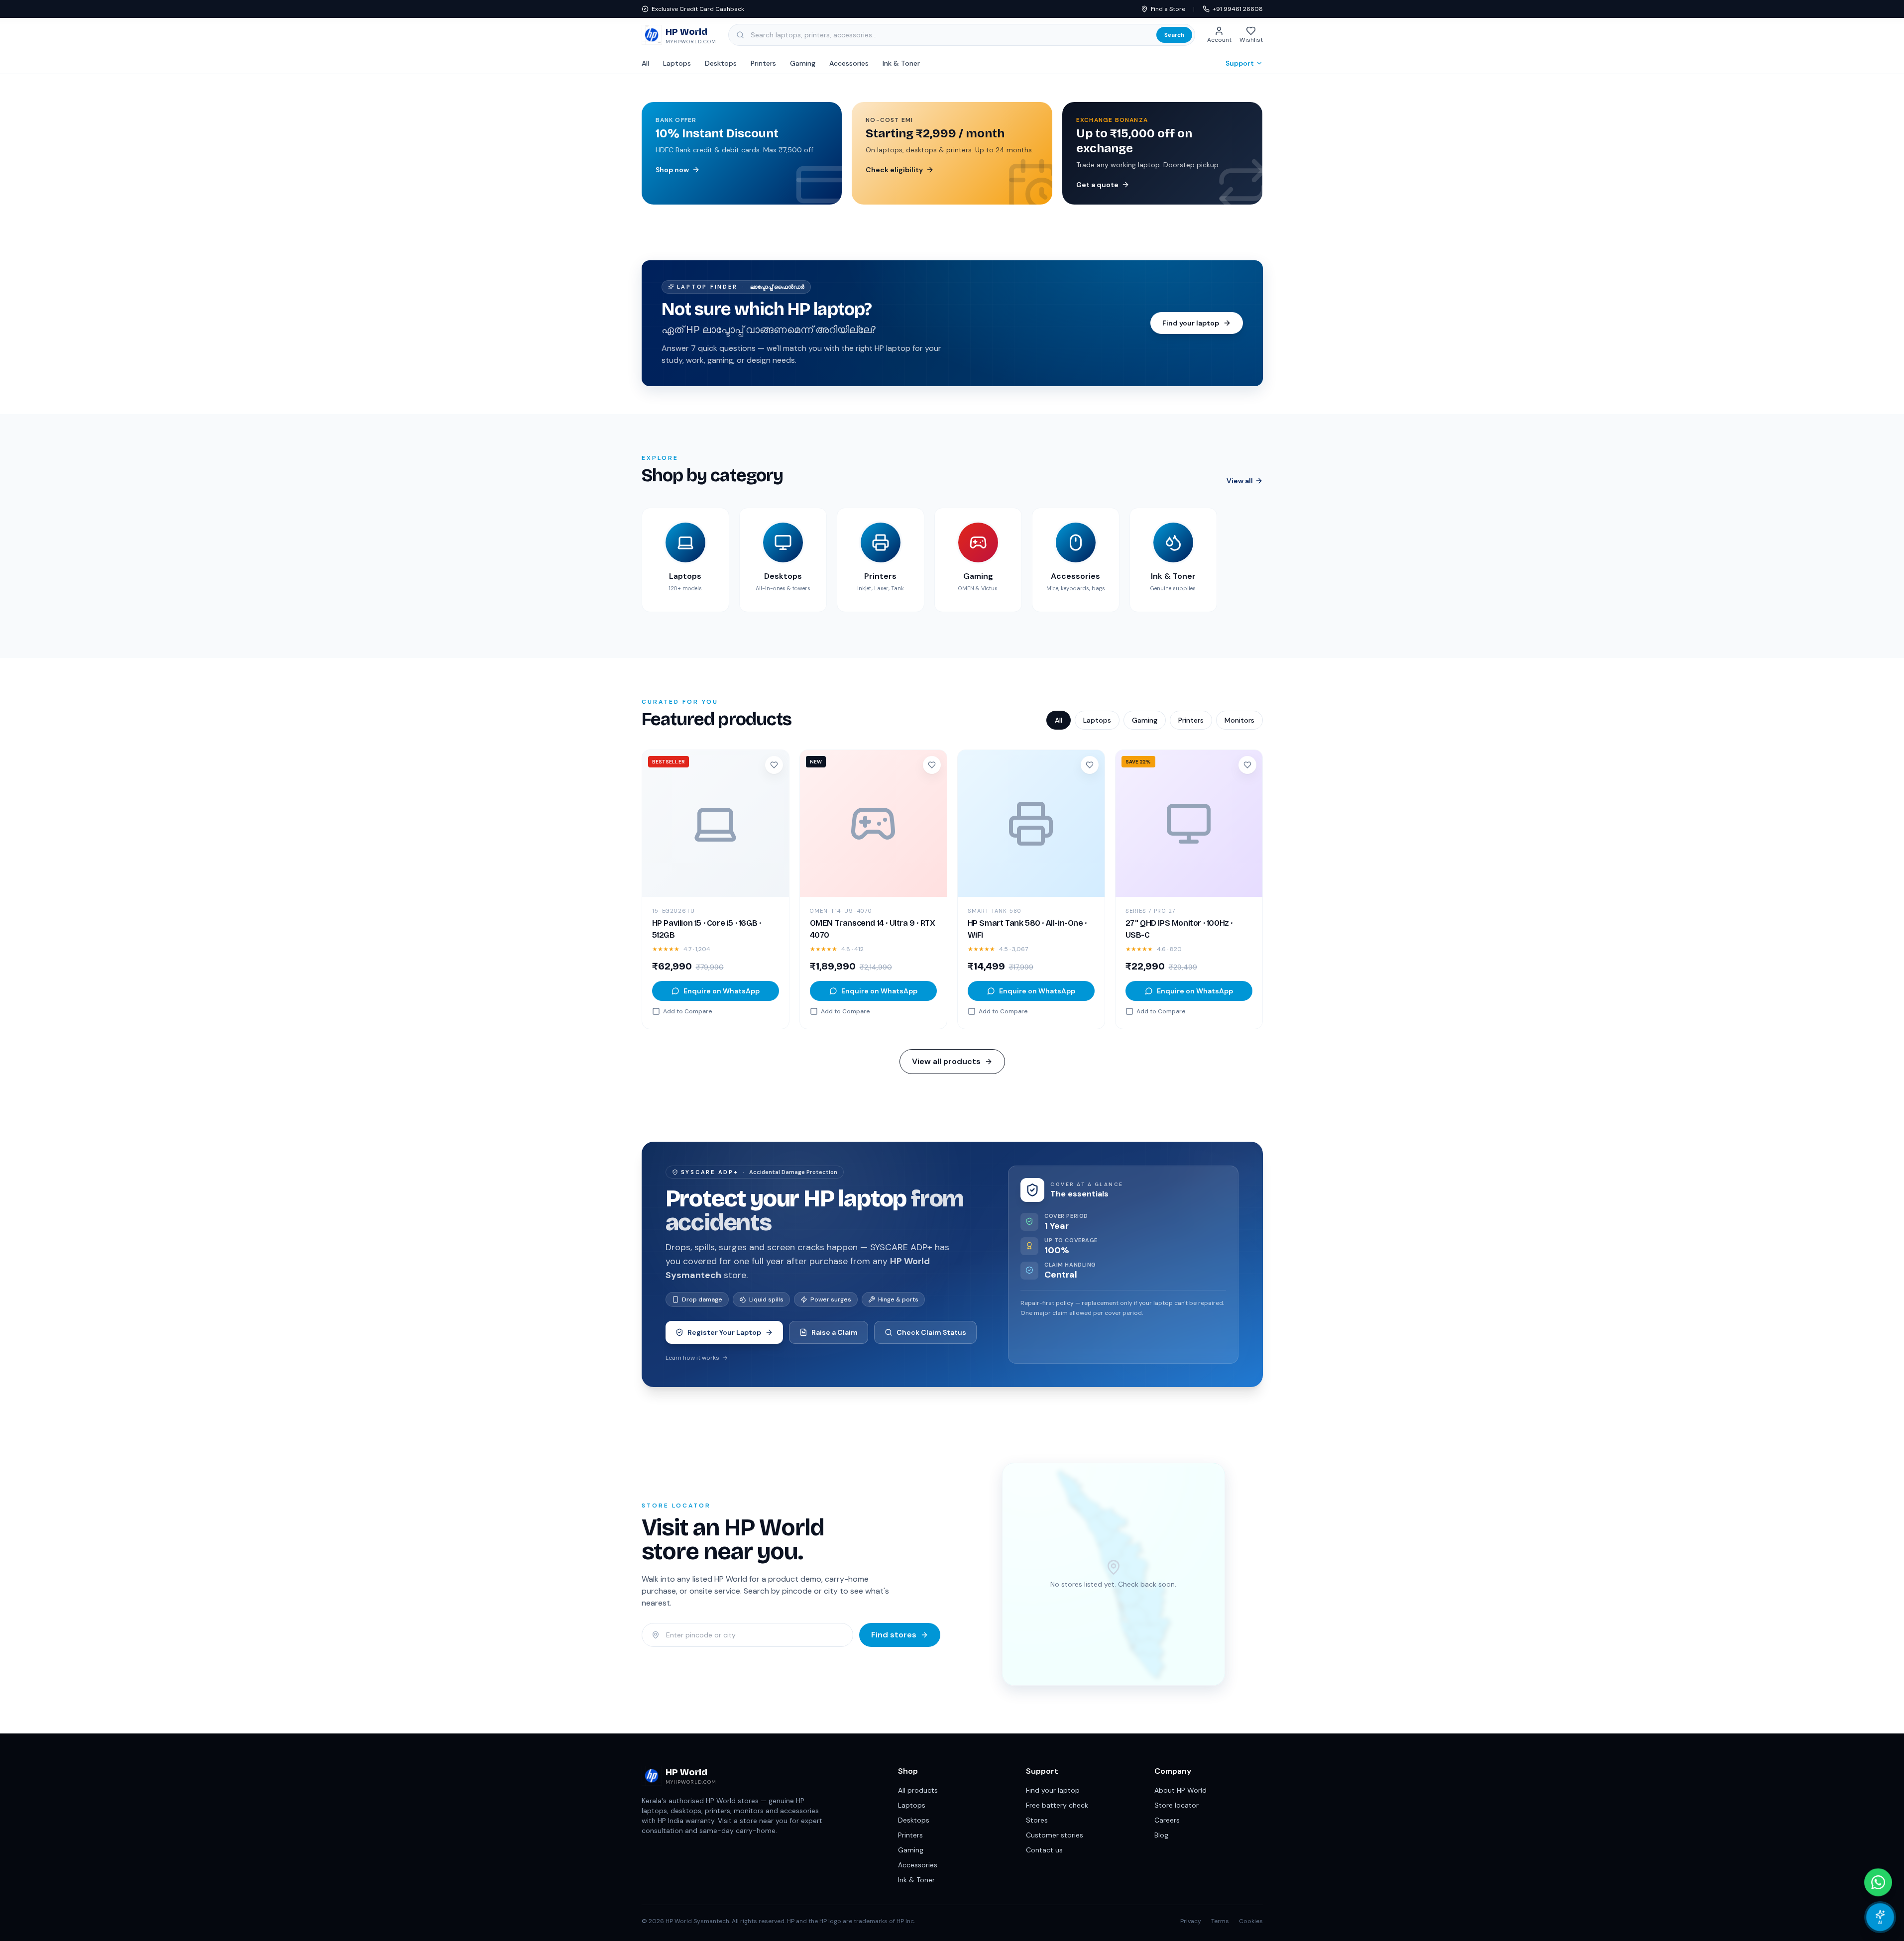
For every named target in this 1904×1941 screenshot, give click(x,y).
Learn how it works (692, 1358)
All (645, 63)
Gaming (803, 63)
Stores (1037, 1820)
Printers (763, 63)
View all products (946, 1061)
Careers (1167, 1820)
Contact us (1044, 1850)
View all (1240, 481)
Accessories (849, 63)
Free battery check (1057, 1805)
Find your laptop (1053, 1790)
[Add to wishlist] (774, 765)
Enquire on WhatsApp (722, 991)
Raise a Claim (835, 1332)
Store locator (1176, 1805)
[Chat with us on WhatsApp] (1878, 1882)
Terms (1220, 1921)
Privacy (1191, 1921)
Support (1240, 63)
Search (1174, 35)
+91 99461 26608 (1238, 9)
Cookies (1251, 1921)
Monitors (1239, 720)
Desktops (721, 63)
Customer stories (1055, 1835)
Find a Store (1168, 9)
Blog (1161, 1835)
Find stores (894, 1635)
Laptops (677, 63)
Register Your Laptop (724, 1332)
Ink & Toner (901, 63)
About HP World (1180, 1790)
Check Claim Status (931, 1332)
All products (918, 1790)
